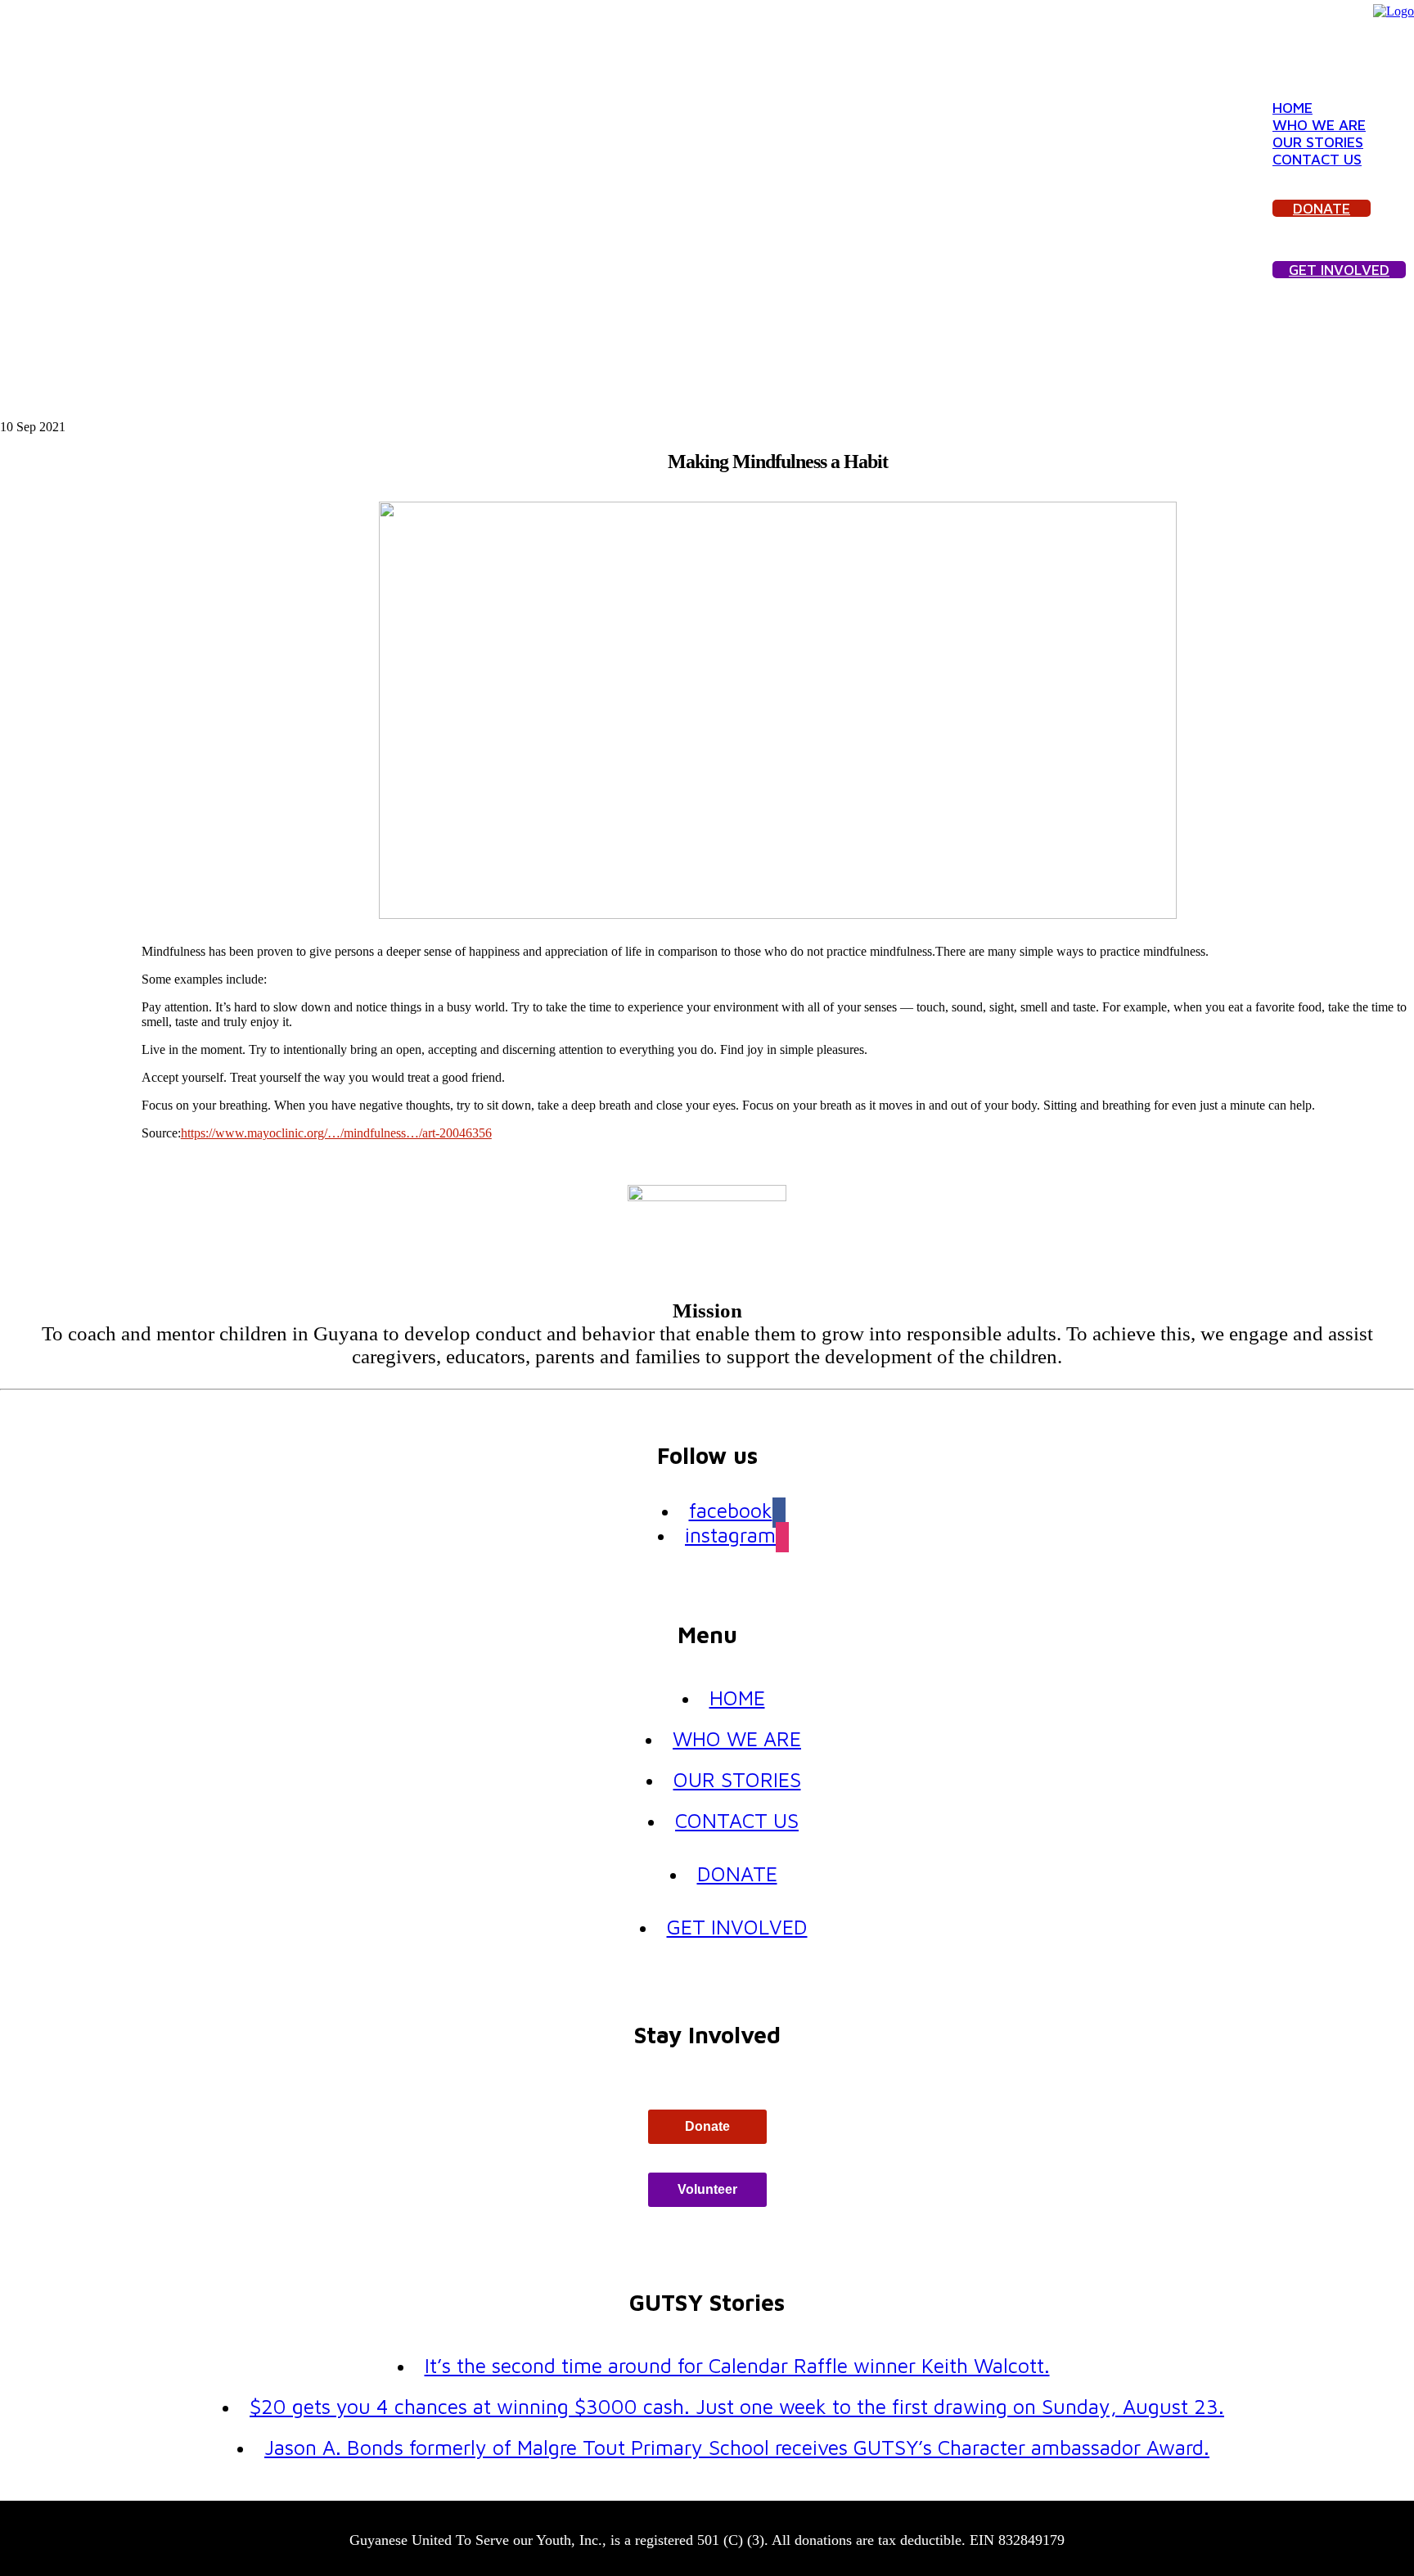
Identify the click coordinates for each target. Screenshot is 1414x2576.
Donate (707, 2126)
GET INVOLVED (1339, 270)
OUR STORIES (1318, 142)
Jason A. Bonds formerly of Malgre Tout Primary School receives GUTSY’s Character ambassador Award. (737, 2447)
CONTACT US (1317, 159)
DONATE (1322, 208)
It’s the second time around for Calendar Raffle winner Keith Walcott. (737, 2365)
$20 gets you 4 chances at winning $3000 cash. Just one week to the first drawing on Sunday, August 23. (737, 2406)
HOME (1292, 108)
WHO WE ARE (1319, 125)
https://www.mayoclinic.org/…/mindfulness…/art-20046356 (336, 1133)
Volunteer (707, 2189)
